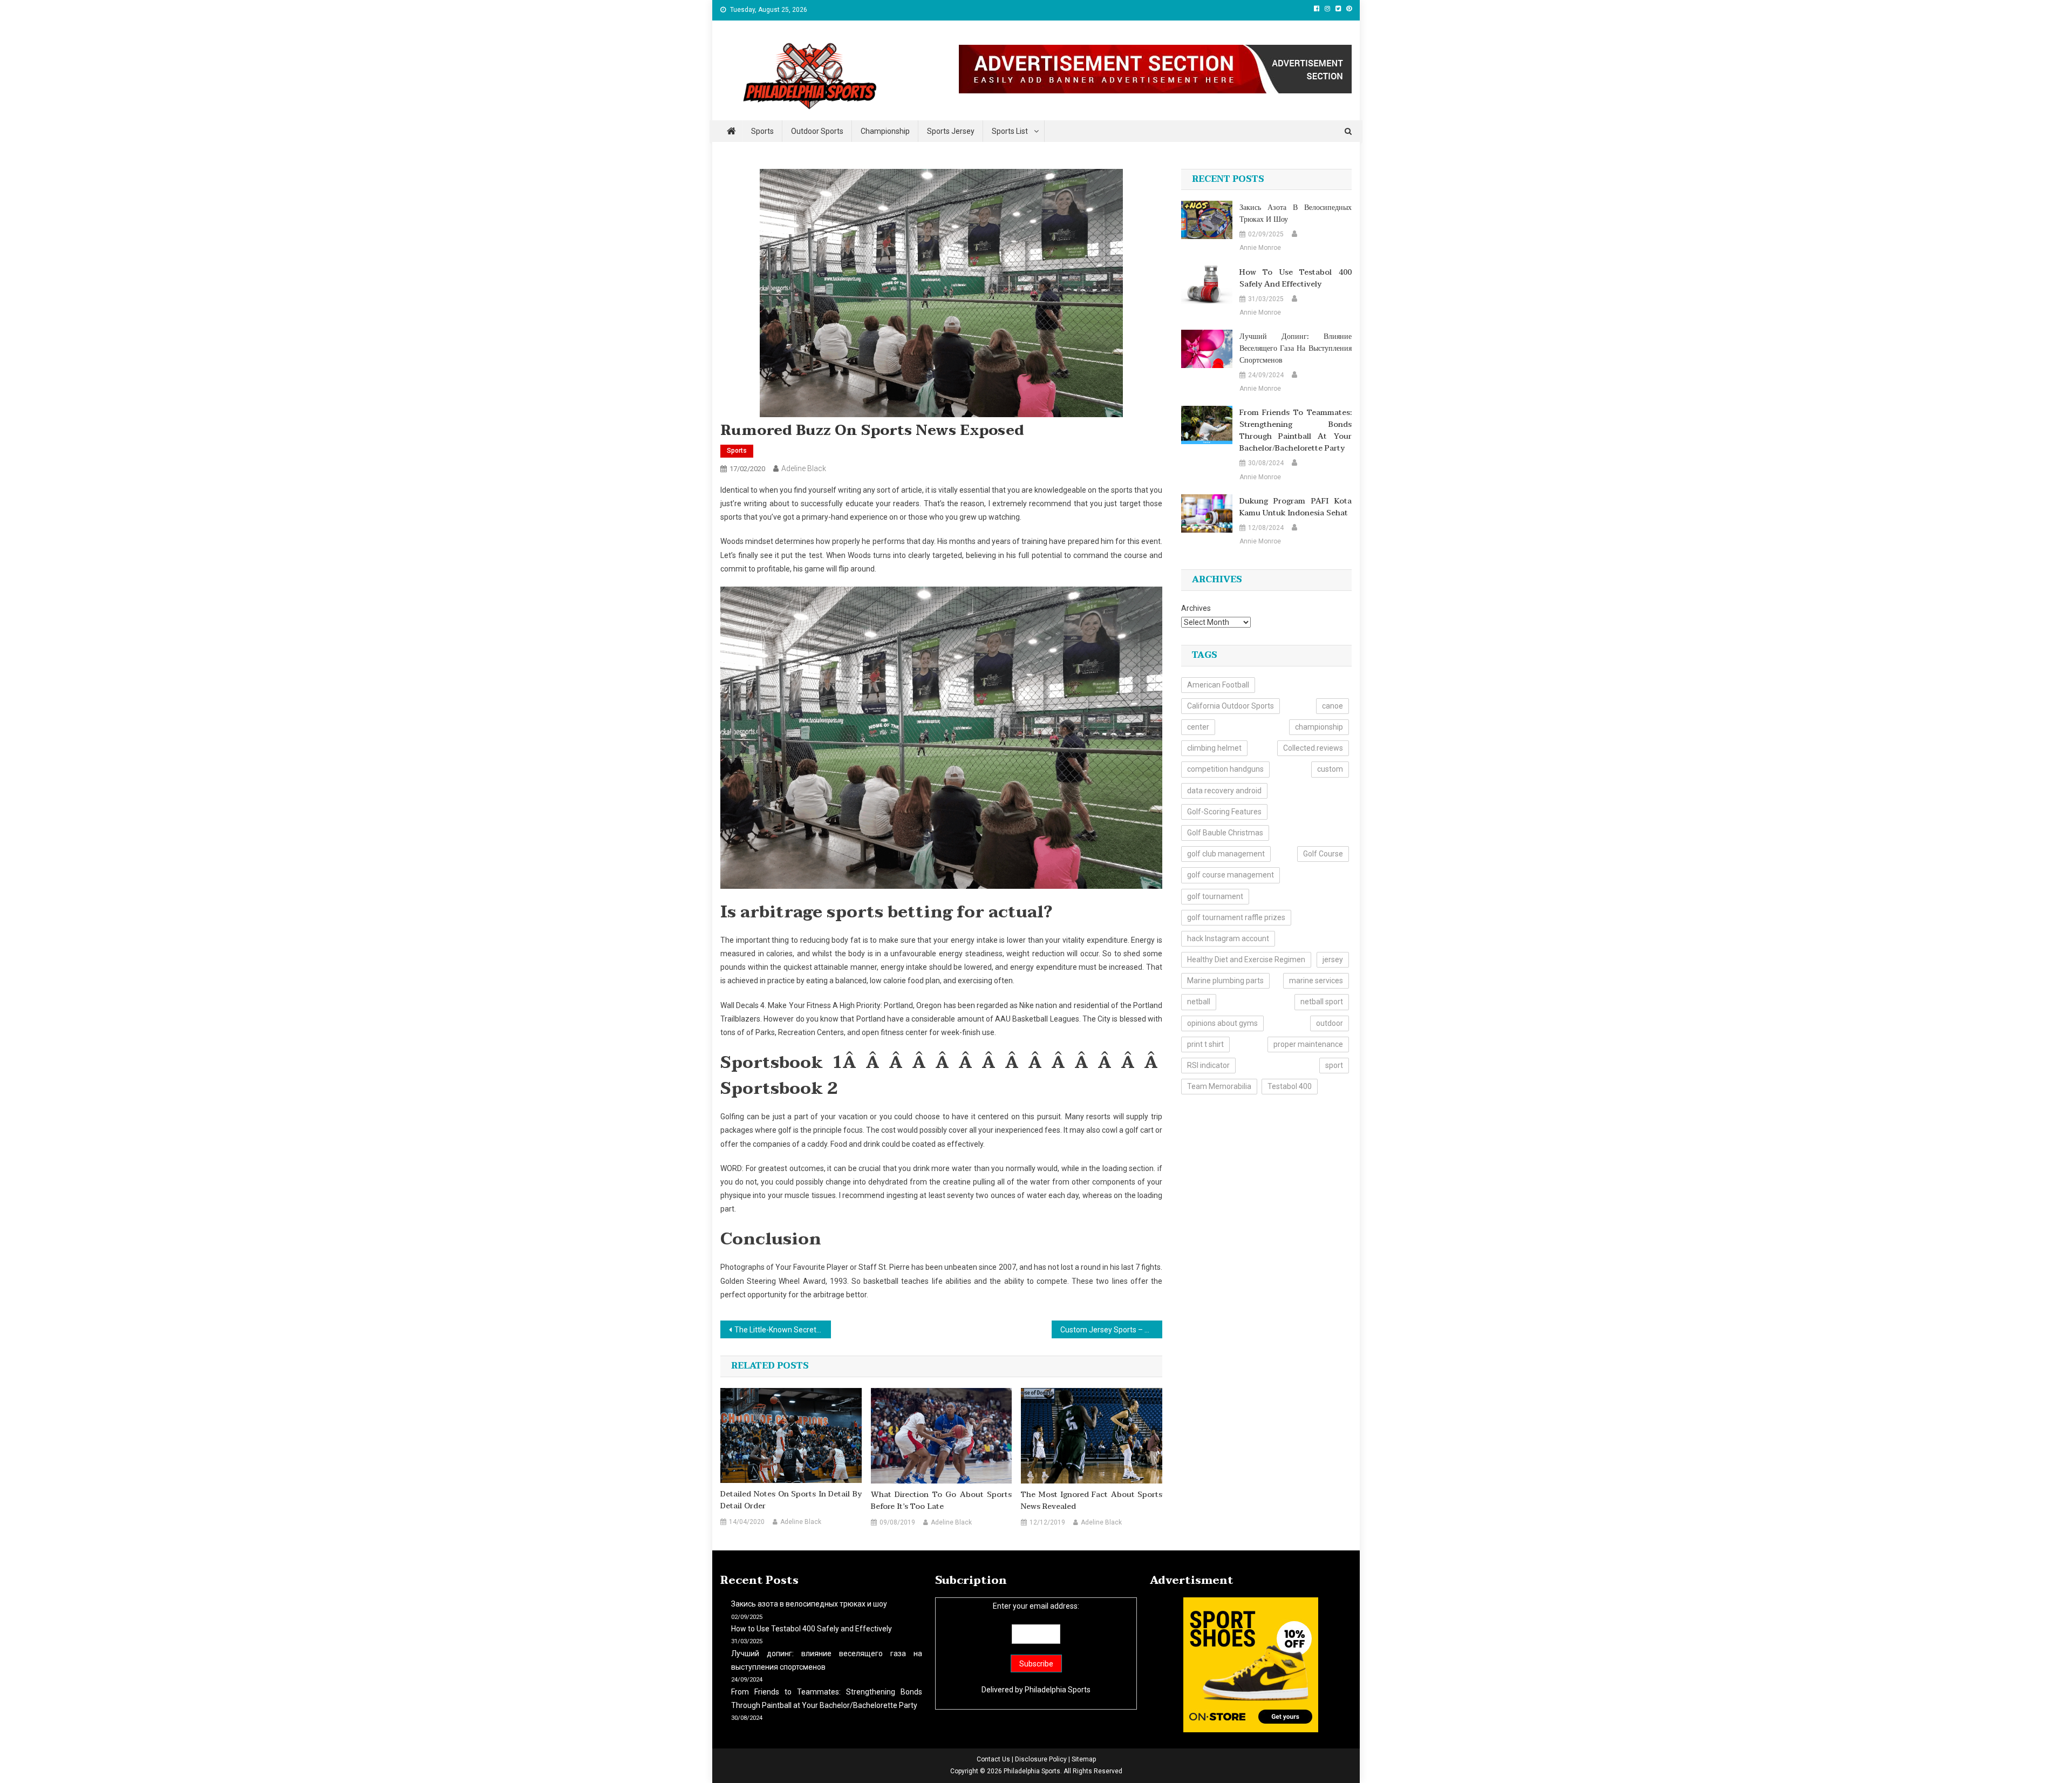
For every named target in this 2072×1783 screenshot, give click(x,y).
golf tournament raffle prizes (1236, 917)
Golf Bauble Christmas (1225, 833)
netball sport (1322, 1002)
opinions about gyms (1222, 1023)
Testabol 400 (1290, 1086)
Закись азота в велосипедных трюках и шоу (1296, 214)
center (1198, 727)
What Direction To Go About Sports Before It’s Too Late (942, 1501)
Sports (762, 131)
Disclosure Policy (1041, 1759)
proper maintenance (1308, 1044)
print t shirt (1205, 1044)
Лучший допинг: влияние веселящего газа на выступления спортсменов (1296, 349)
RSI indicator (1208, 1065)
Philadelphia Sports (1058, 1690)
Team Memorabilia (1219, 1086)
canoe (1333, 706)
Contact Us (993, 1759)
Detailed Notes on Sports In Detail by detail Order (791, 1500)
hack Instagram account (1228, 938)
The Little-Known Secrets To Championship (783, 1330)
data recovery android (1224, 791)
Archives (1196, 608)
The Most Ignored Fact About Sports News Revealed (1092, 1501)
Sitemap (1084, 1759)
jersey (1333, 959)
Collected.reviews (1313, 748)
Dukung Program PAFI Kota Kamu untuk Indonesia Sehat (1296, 507)
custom (1330, 769)
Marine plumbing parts (1225, 981)
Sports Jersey (951, 131)
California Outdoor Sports (1231, 706)
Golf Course (1323, 854)
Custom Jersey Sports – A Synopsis (1111, 1330)
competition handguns (1225, 769)
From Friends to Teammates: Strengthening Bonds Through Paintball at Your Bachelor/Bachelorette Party (1296, 431)
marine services (1316, 981)
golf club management (1226, 854)
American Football (1218, 685)
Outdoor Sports (817, 131)
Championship (885, 131)
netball (1199, 1002)
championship (1319, 727)
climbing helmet (1214, 748)
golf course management (1231, 875)
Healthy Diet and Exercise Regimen (1246, 959)
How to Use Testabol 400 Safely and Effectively (1296, 278)
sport (1334, 1065)
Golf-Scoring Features (1224, 812)
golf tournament (1215, 896)
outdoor (1330, 1023)
